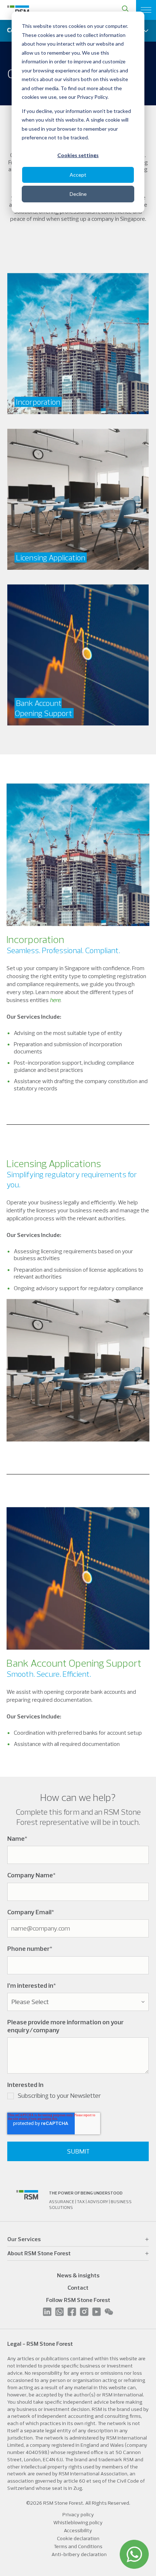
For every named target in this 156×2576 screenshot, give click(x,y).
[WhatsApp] (134, 2554)
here (55, 1000)
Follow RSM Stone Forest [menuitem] (78, 2300)
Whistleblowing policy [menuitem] (78, 2522)
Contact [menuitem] (78, 2287)
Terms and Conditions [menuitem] (78, 2546)
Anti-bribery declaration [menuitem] (79, 2554)
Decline (78, 194)
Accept (78, 175)
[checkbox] (78, 2097)
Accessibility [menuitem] (78, 2530)
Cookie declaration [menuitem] (78, 2538)
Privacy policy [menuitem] (78, 2514)
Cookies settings (78, 155)
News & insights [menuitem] (78, 2275)
